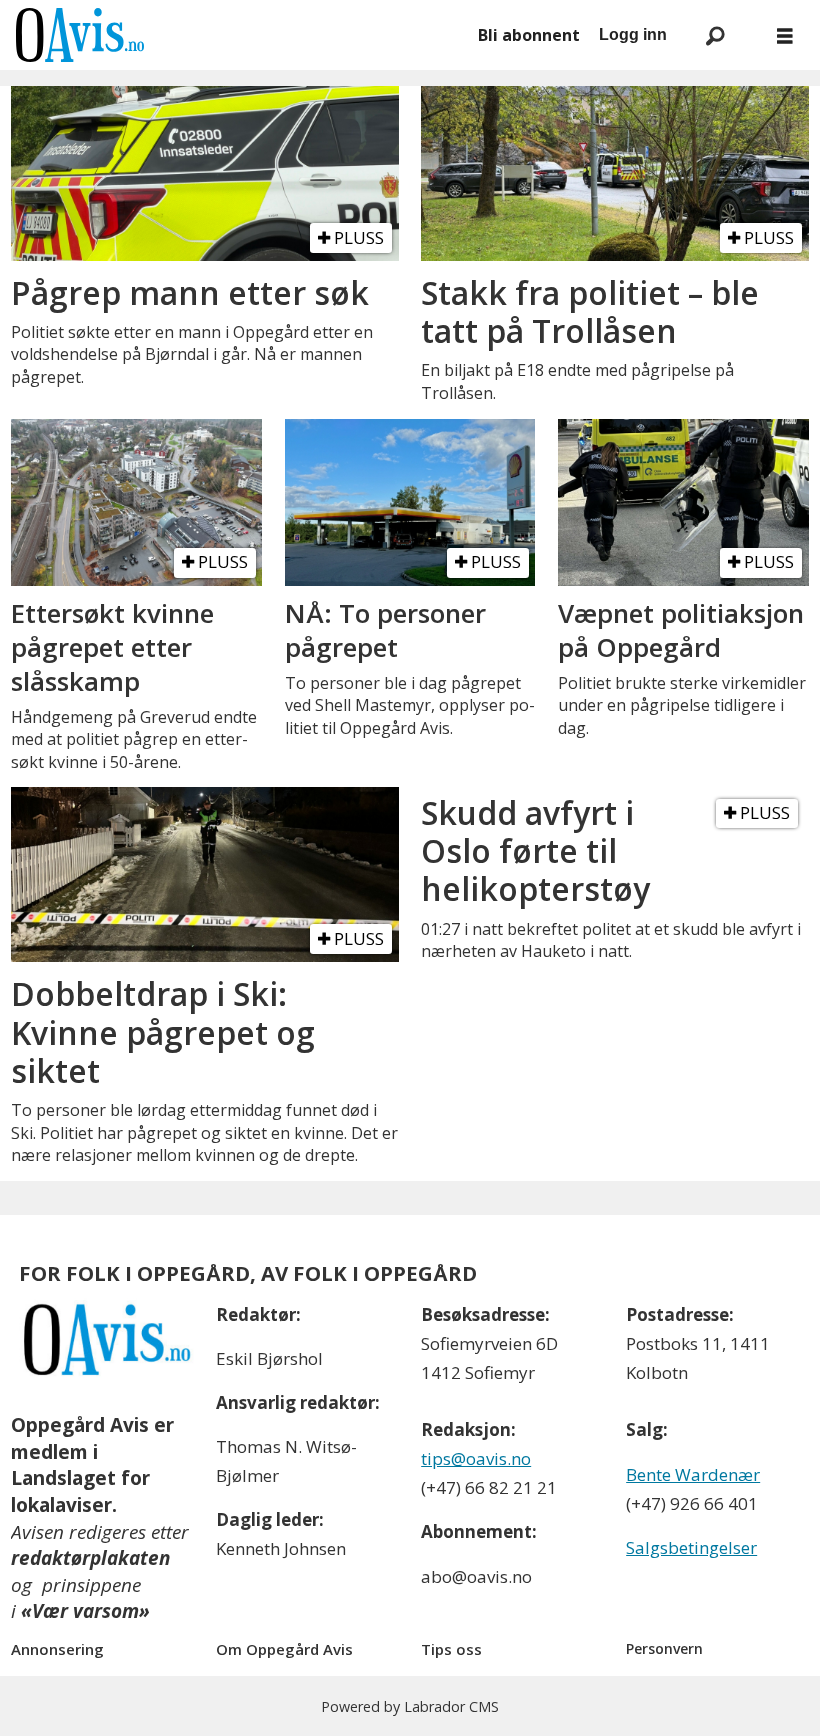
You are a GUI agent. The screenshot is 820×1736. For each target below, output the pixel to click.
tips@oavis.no (476, 1458)
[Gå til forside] (235, 35)
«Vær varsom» (85, 1611)
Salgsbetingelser (691, 1547)
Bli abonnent (529, 35)
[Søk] (715, 35)
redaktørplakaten (90, 1558)
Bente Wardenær (693, 1474)
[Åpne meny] (785, 35)
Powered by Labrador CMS (410, 1706)
